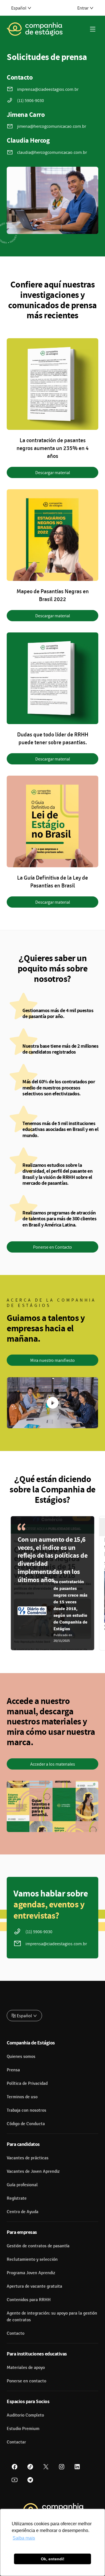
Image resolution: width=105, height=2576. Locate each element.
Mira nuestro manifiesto (53, 1360)
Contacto (16, 2333)
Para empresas (22, 2232)
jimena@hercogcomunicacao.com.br (52, 126)
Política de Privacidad (27, 2083)
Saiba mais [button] (24, 2538)
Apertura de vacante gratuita (34, 2286)
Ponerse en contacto (26, 2381)
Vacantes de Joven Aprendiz (33, 2171)
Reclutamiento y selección (32, 2259)
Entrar (83, 8)
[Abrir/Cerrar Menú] (93, 29)
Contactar (16, 2442)
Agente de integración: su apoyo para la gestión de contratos (52, 2317)
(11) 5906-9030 (31, 100)
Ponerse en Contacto (53, 1247)
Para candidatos (23, 2144)
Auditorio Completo (25, 2415)
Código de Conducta (26, 2124)
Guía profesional (22, 2185)
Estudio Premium (23, 2429)
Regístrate (17, 2198)
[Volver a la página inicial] (35, 29)
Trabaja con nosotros (26, 2110)
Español (19, 8)
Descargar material (53, 472)
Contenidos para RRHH (29, 2300)
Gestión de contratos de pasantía (38, 2246)
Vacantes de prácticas (28, 2158)
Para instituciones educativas (37, 2354)
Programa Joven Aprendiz (31, 2273)
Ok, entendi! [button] (53, 2559)
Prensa (13, 2070)
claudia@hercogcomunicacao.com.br (52, 152)
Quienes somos (21, 2056)
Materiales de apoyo (26, 2368)
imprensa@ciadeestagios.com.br (48, 89)
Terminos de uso (22, 2097)
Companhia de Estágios (31, 2043)
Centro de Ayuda (23, 2212)
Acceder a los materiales (53, 1764)
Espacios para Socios (28, 2401)
